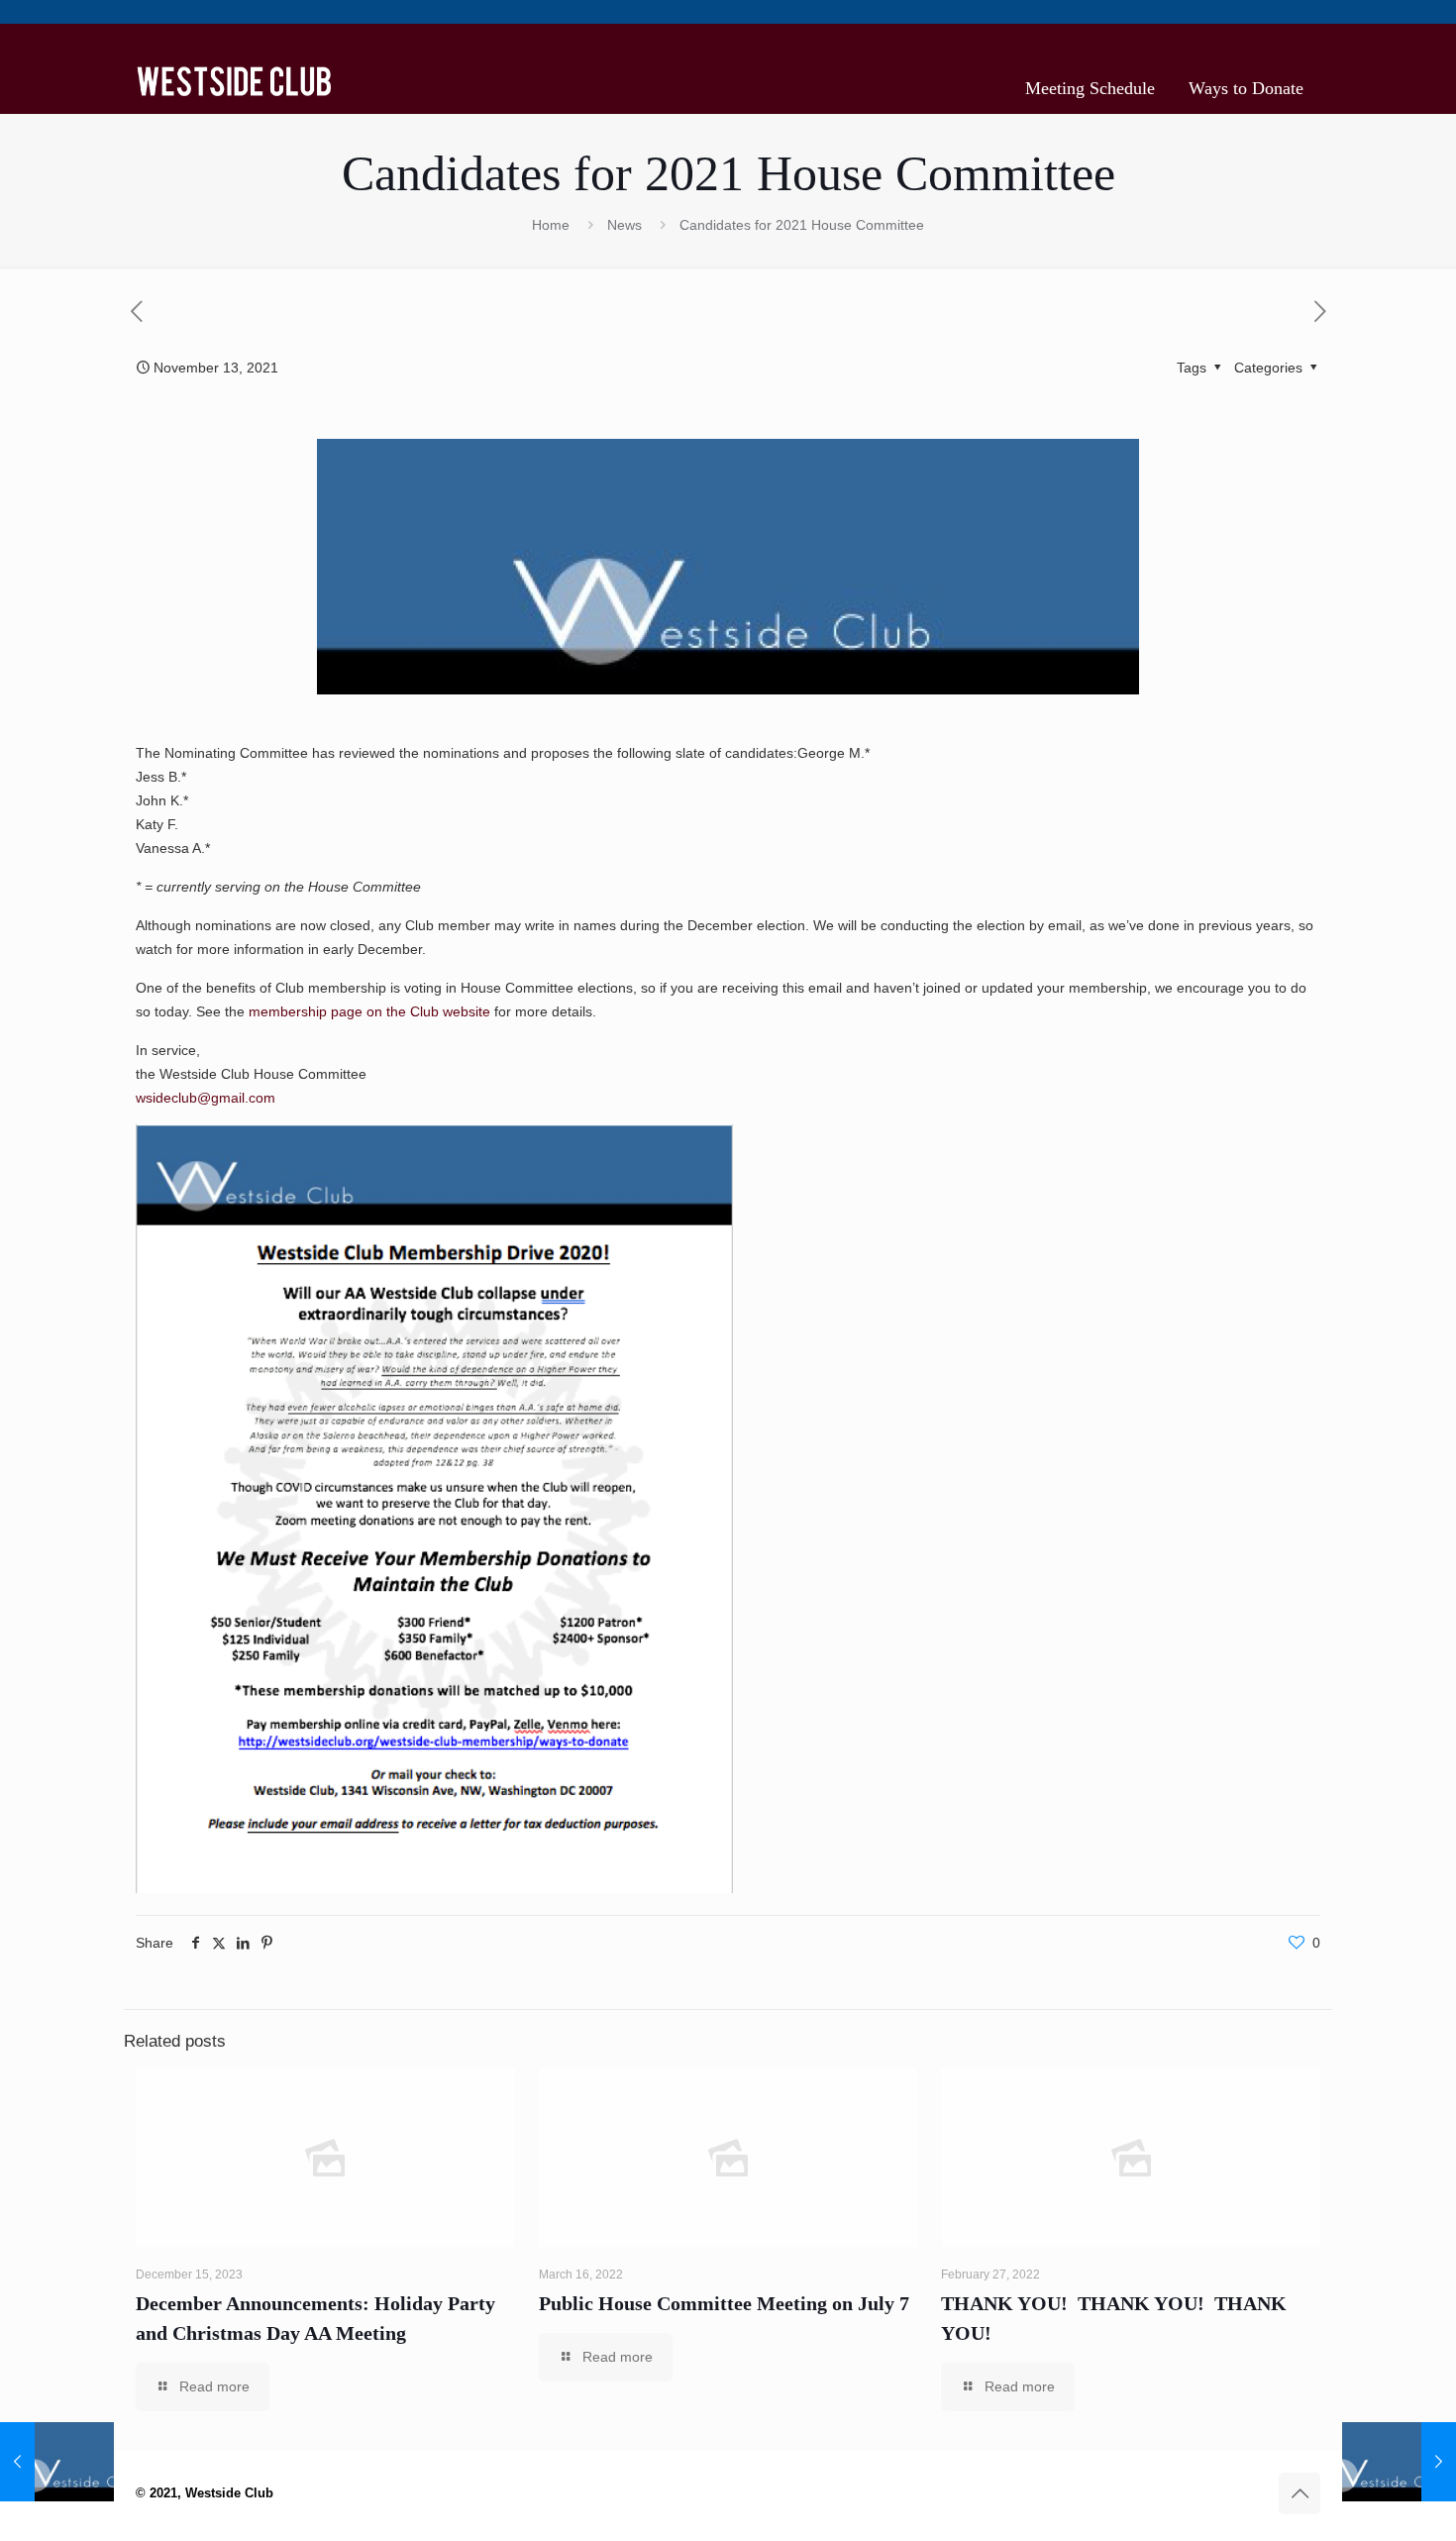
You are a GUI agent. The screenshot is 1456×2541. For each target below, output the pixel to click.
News (624, 225)
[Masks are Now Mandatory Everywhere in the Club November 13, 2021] (1399, 2462)
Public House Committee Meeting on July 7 (724, 2303)
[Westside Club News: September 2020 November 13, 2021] (57, 2462)
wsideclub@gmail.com (206, 1098)
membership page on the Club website (369, 1011)
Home (551, 225)
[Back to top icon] (1300, 2493)
